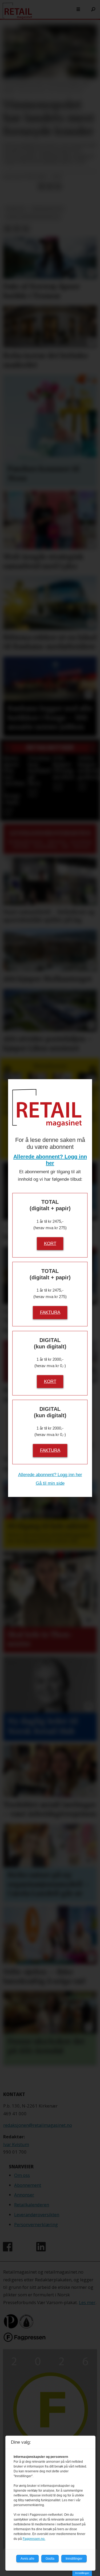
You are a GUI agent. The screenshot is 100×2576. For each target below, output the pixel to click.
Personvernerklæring (36, 2224)
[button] (7, 749)
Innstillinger (82, 2573)
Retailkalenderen (32, 2205)
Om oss (22, 2175)
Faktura (50, 1312)
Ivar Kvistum (16, 2144)
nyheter (15, 209)
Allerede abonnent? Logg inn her (50, 1475)
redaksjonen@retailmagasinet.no (38, 2125)
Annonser (24, 2195)
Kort (50, 1243)
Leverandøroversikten (37, 2215)
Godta (50, 2559)
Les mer (87, 2302)
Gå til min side (50, 1483)
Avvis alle (27, 2559)
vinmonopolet (47, 209)
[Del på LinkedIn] (50, 186)
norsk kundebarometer (33, 217)
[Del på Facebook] (41, 186)
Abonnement (28, 2185)
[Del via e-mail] (58, 186)
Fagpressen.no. (34, 2539)
